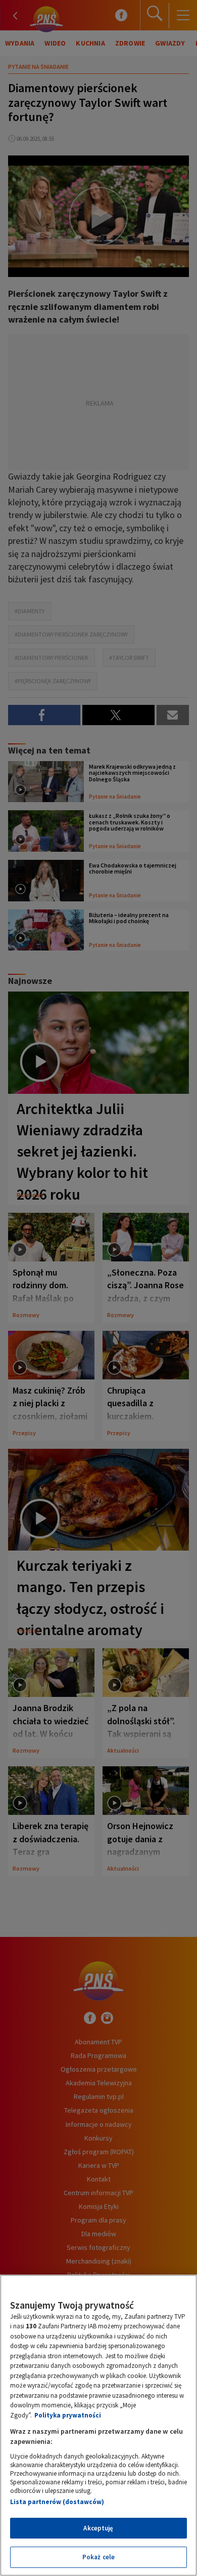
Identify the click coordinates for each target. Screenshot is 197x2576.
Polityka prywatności (68, 2415)
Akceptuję (98, 2528)
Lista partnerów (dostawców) (57, 2502)
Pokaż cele (98, 2557)
